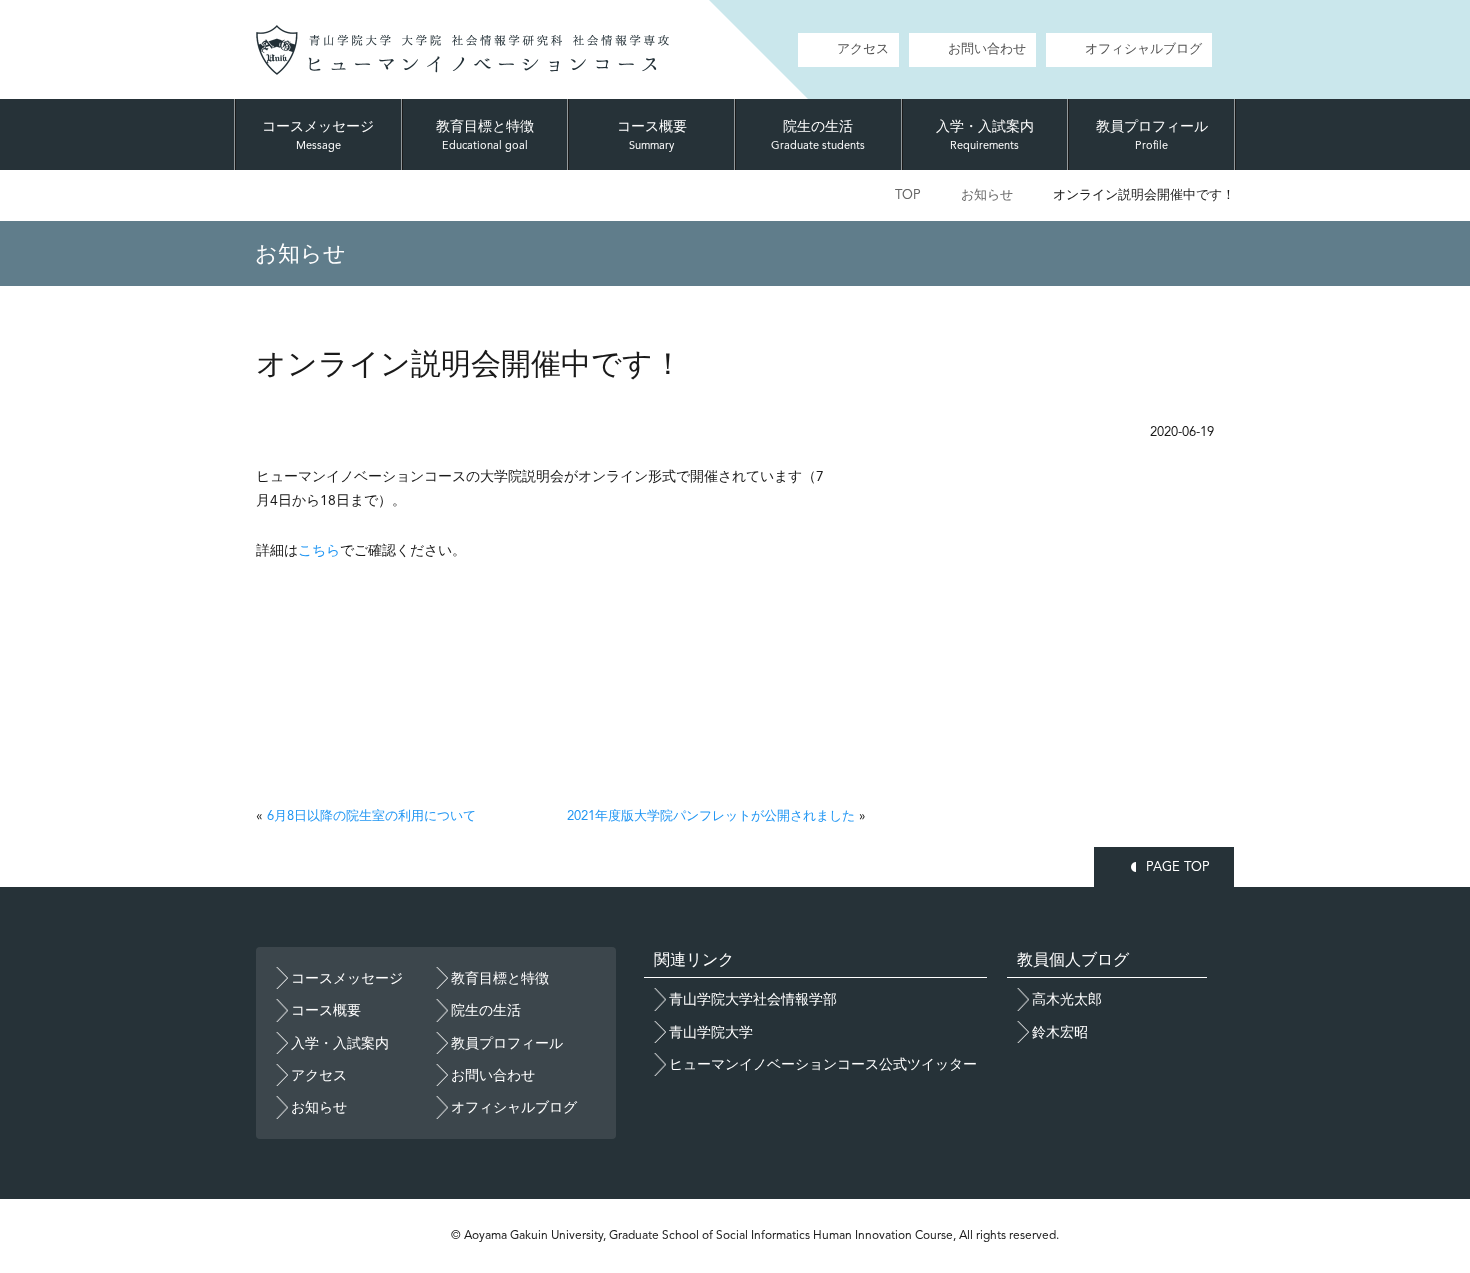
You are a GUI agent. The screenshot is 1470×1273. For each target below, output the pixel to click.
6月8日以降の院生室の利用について (371, 815)
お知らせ (987, 194)
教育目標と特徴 (485, 135)
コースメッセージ (318, 135)
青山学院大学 (711, 1032)
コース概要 (652, 135)
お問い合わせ (987, 48)
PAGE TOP (1178, 866)
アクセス (863, 48)
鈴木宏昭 (1060, 1032)
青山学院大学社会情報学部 (753, 999)
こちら (319, 550)
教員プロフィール (1152, 135)
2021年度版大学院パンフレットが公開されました (711, 815)
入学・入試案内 (985, 135)
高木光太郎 (1067, 999)
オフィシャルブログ (1143, 48)
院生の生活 (818, 135)
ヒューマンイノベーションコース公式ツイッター (823, 1064)
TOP (908, 194)
